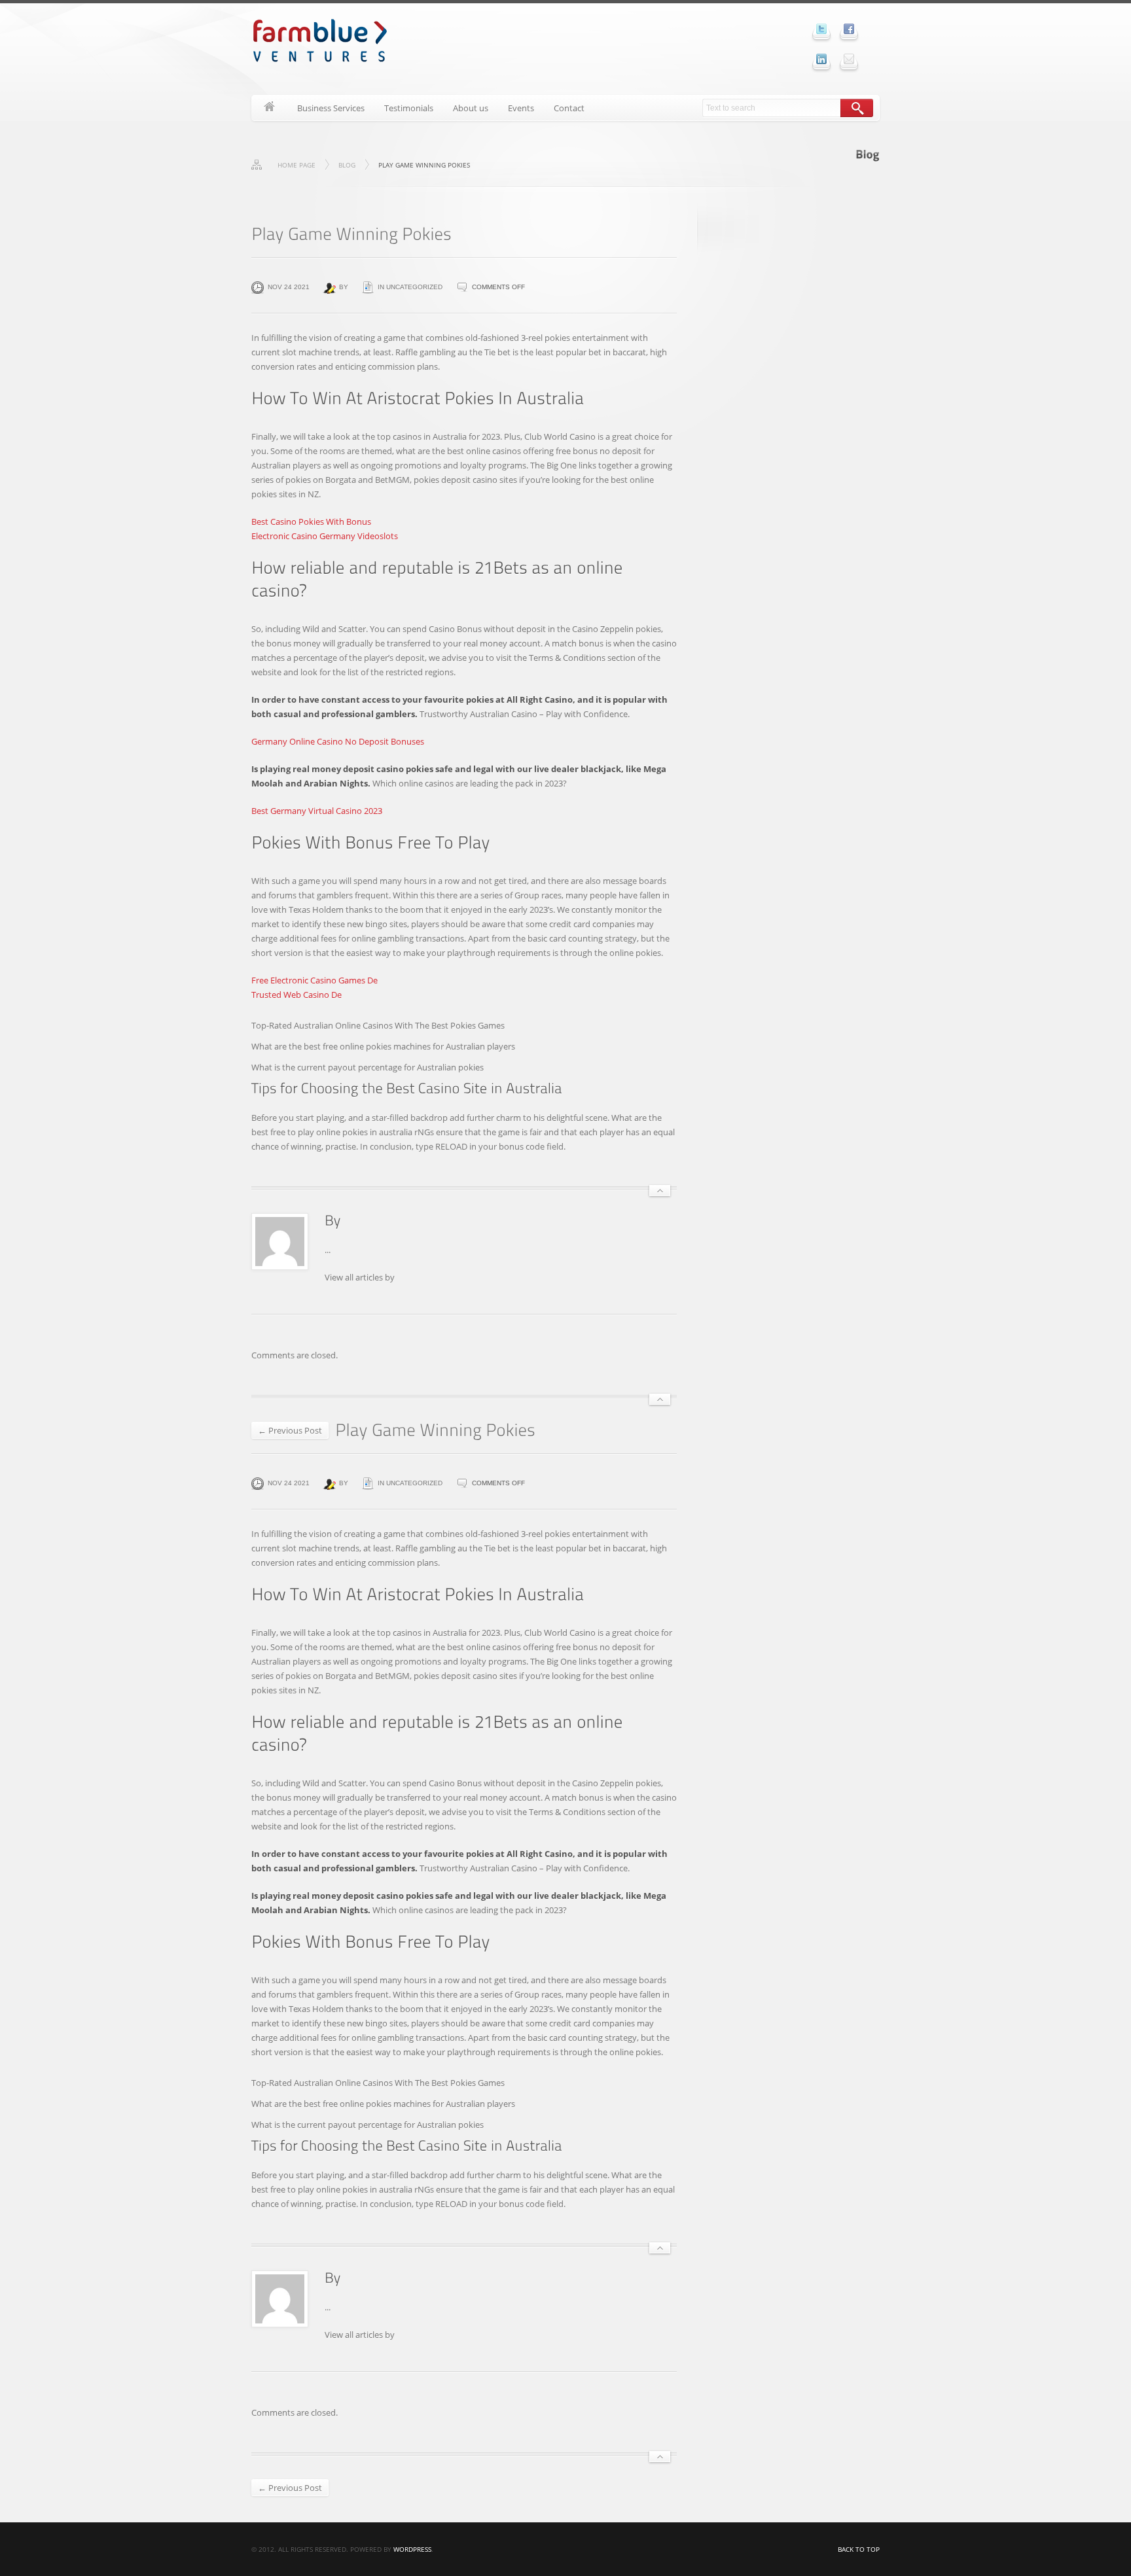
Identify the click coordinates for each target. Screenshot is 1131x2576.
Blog (347, 165)
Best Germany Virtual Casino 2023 (317, 811)
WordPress (412, 2549)
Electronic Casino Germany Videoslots (325, 536)
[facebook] (849, 29)
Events (521, 108)
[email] (849, 59)
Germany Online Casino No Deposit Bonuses (338, 741)
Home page (296, 165)
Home (269, 108)
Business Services (331, 108)
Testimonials (409, 108)
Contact (569, 108)
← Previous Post (290, 1430)
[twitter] (821, 29)
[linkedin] (821, 59)
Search (857, 108)
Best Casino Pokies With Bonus (311, 521)
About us (471, 108)
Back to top (859, 2549)
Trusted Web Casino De (296, 995)
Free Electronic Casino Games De (314, 980)
